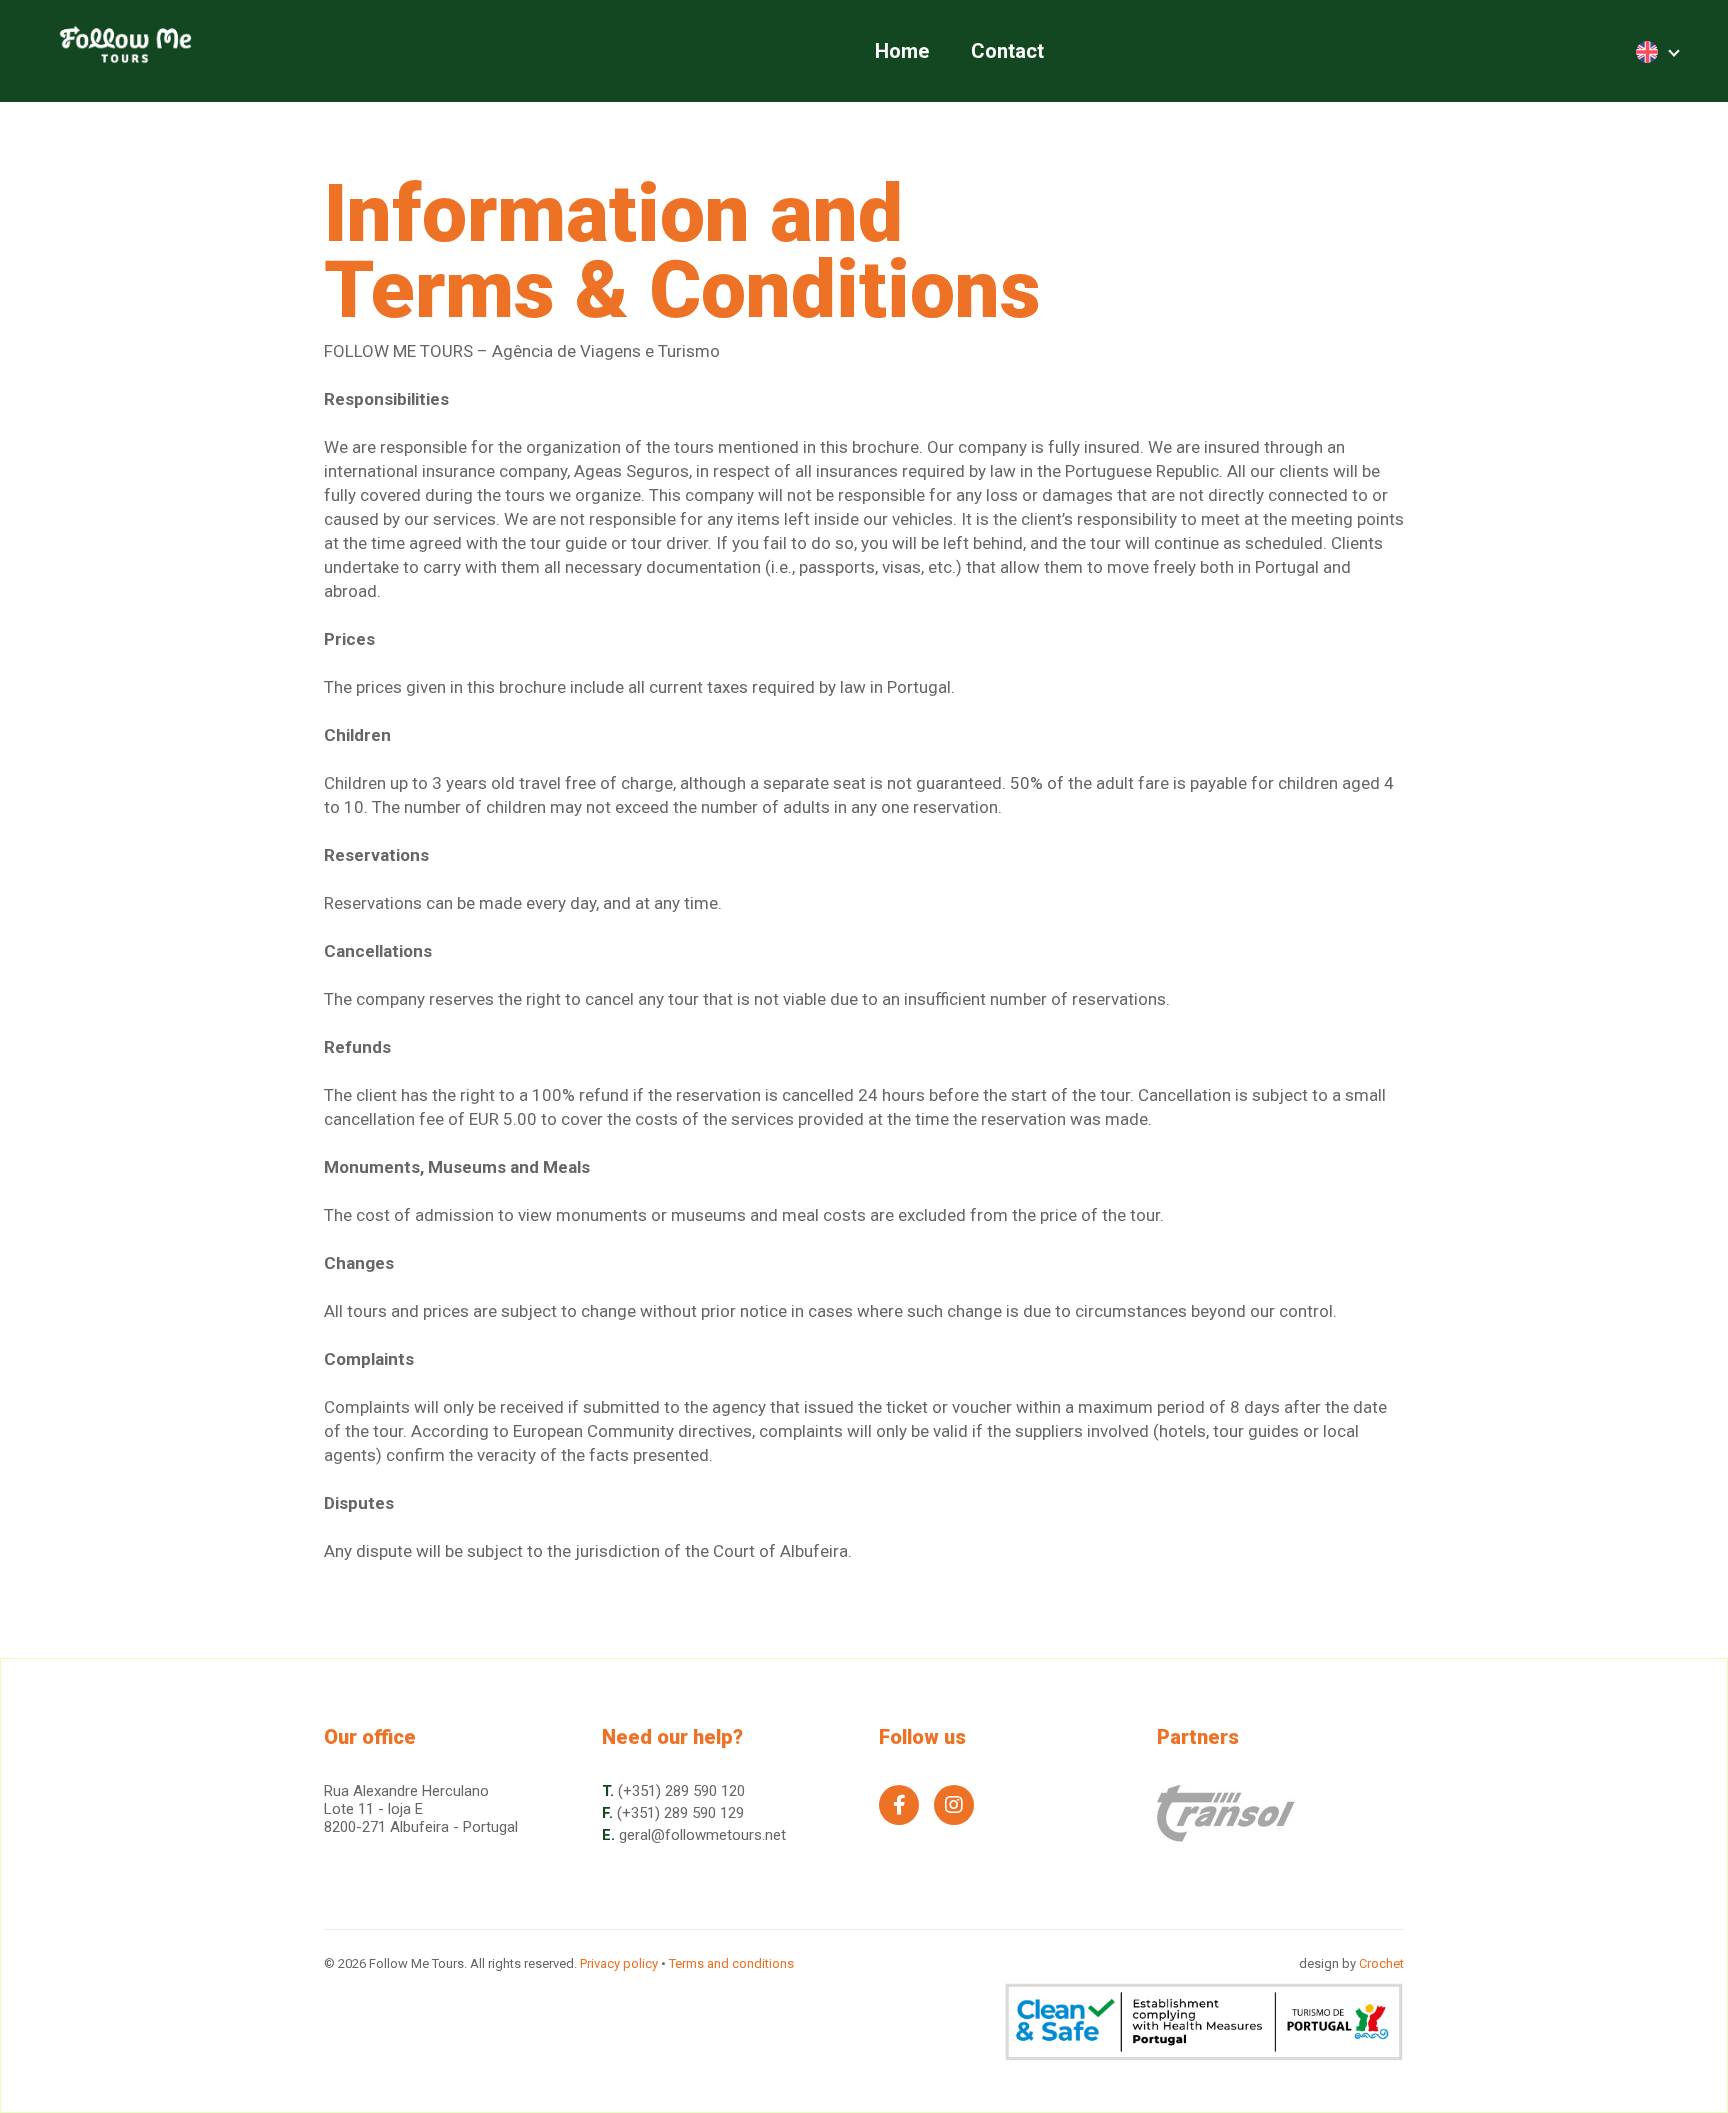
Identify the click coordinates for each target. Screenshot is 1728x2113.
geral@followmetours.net (702, 1835)
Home (902, 51)
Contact (1007, 51)
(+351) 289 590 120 (681, 1791)
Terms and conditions (731, 1963)
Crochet (1381, 1963)
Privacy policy (619, 1963)
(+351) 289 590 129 (680, 1813)
